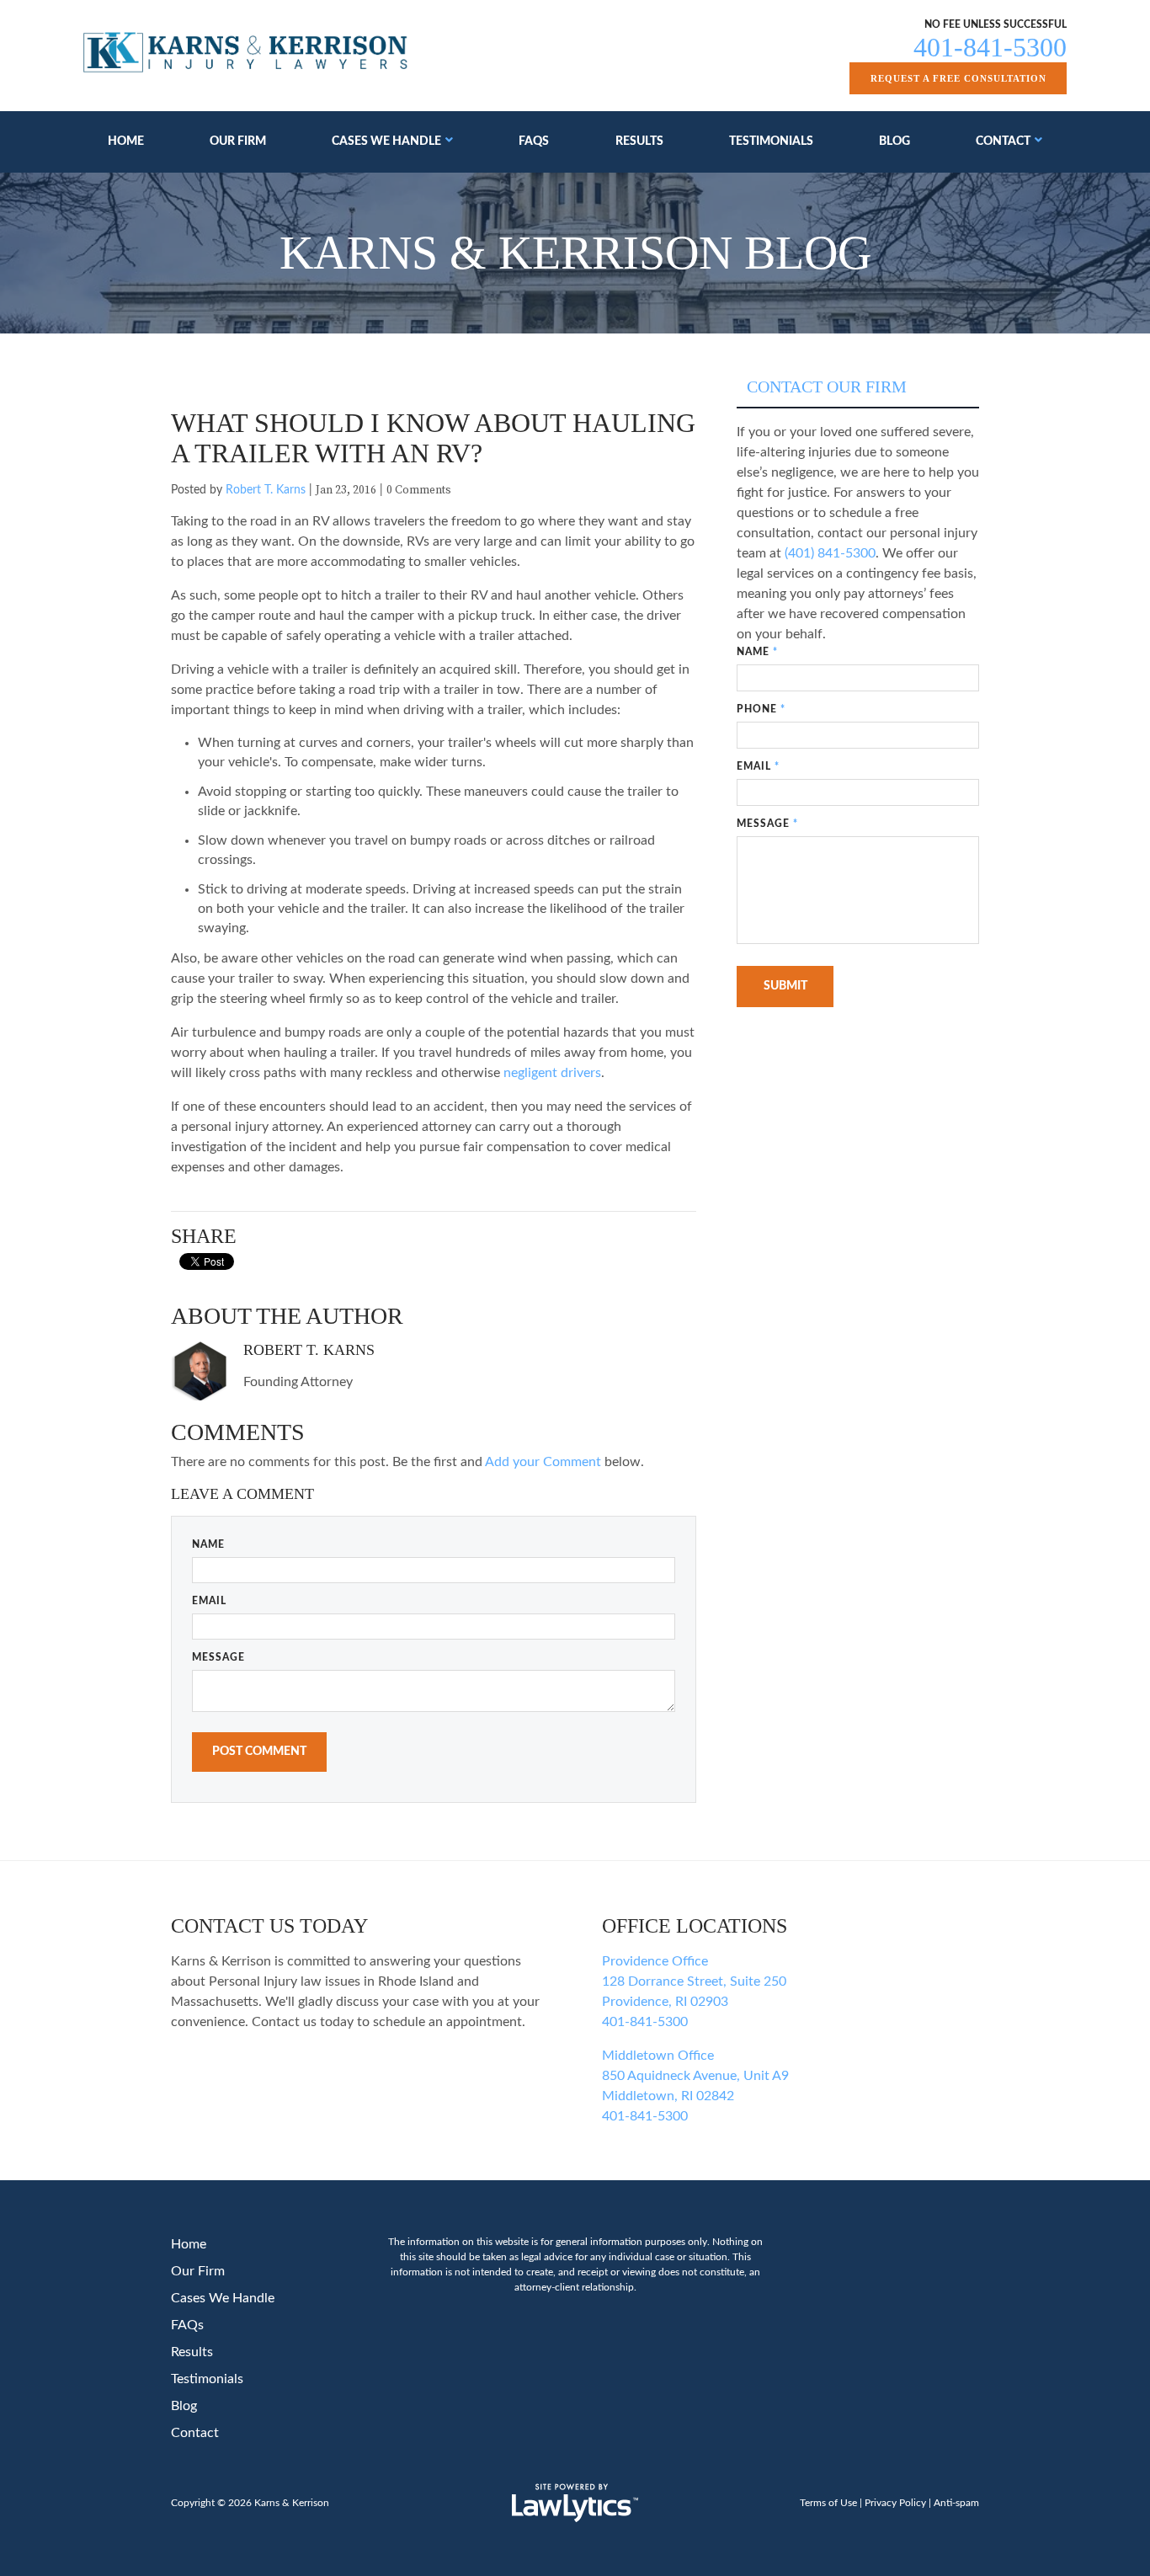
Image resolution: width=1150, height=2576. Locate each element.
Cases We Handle (386, 141)
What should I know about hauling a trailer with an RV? (433, 438)
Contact (1003, 141)
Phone (761, 709)
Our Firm (238, 141)
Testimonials (771, 141)
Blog (894, 141)
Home (126, 141)
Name (208, 1544)
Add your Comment (543, 1462)
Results (639, 141)
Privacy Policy (895, 2503)
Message (218, 1657)
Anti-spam (956, 2503)
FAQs (534, 141)
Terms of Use (828, 2503)
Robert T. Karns (266, 490)
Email (209, 1601)
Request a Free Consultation (958, 78)
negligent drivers (552, 1073)
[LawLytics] (575, 2503)
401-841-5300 (990, 47)
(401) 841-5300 (830, 553)
